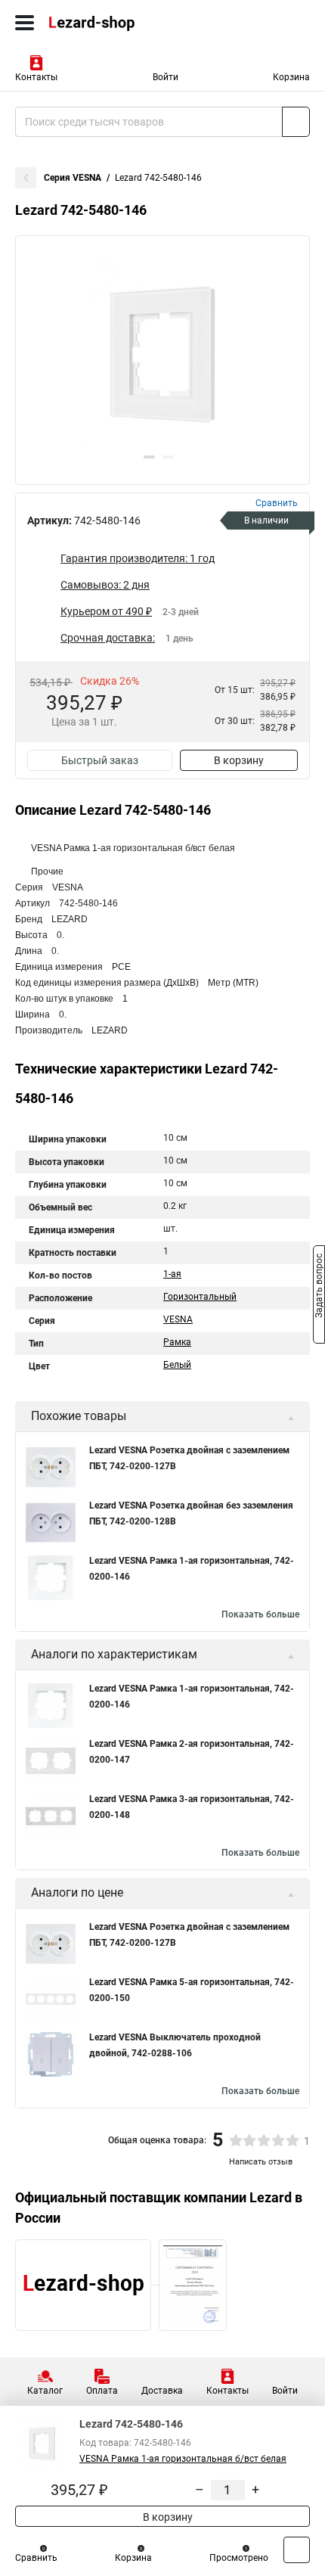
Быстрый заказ (100, 760)
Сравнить (36, 2558)
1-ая (172, 1274)
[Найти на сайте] (296, 122)
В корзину (239, 760)
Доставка (162, 2391)
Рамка (177, 1342)
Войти (166, 77)
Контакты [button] (36, 77)
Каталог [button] (45, 2391)
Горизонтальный (200, 1297)
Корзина (291, 77)
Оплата (102, 2391)
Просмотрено (239, 2558)
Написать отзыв (261, 2162)
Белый (177, 1365)
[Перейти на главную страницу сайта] (113, 23)
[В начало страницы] (297, 2550)
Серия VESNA (73, 178)
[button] (149, 457)
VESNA (178, 1319)
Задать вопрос (319, 1287)
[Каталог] (25, 23)
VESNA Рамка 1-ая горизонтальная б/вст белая (183, 2459)
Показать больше (260, 1614)
